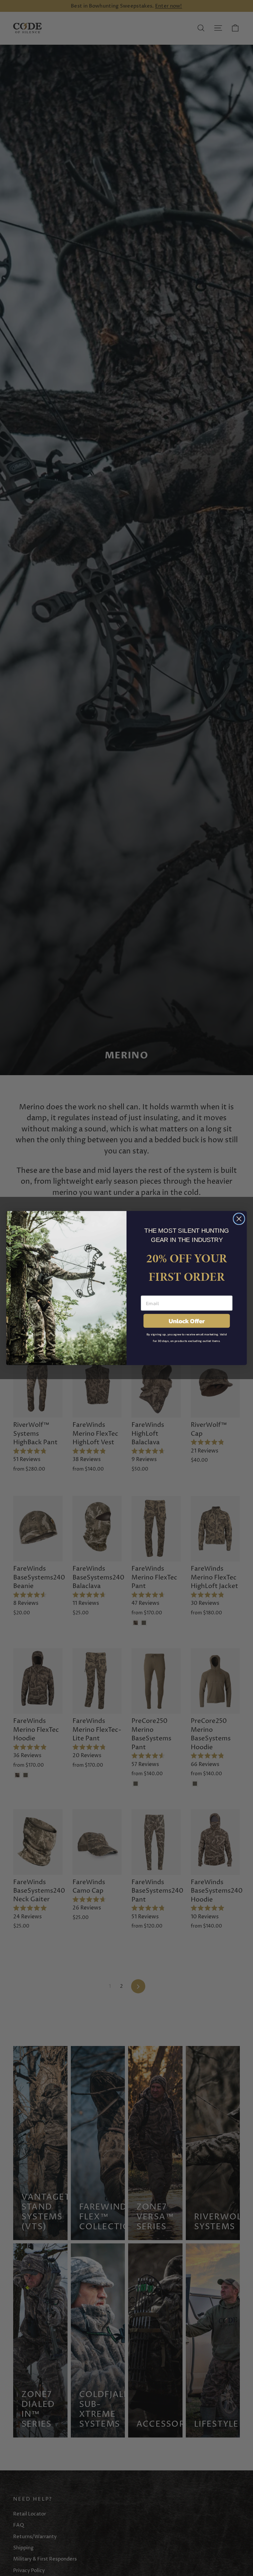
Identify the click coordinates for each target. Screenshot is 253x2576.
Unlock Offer (187, 1321)
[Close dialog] (239, 1219)
